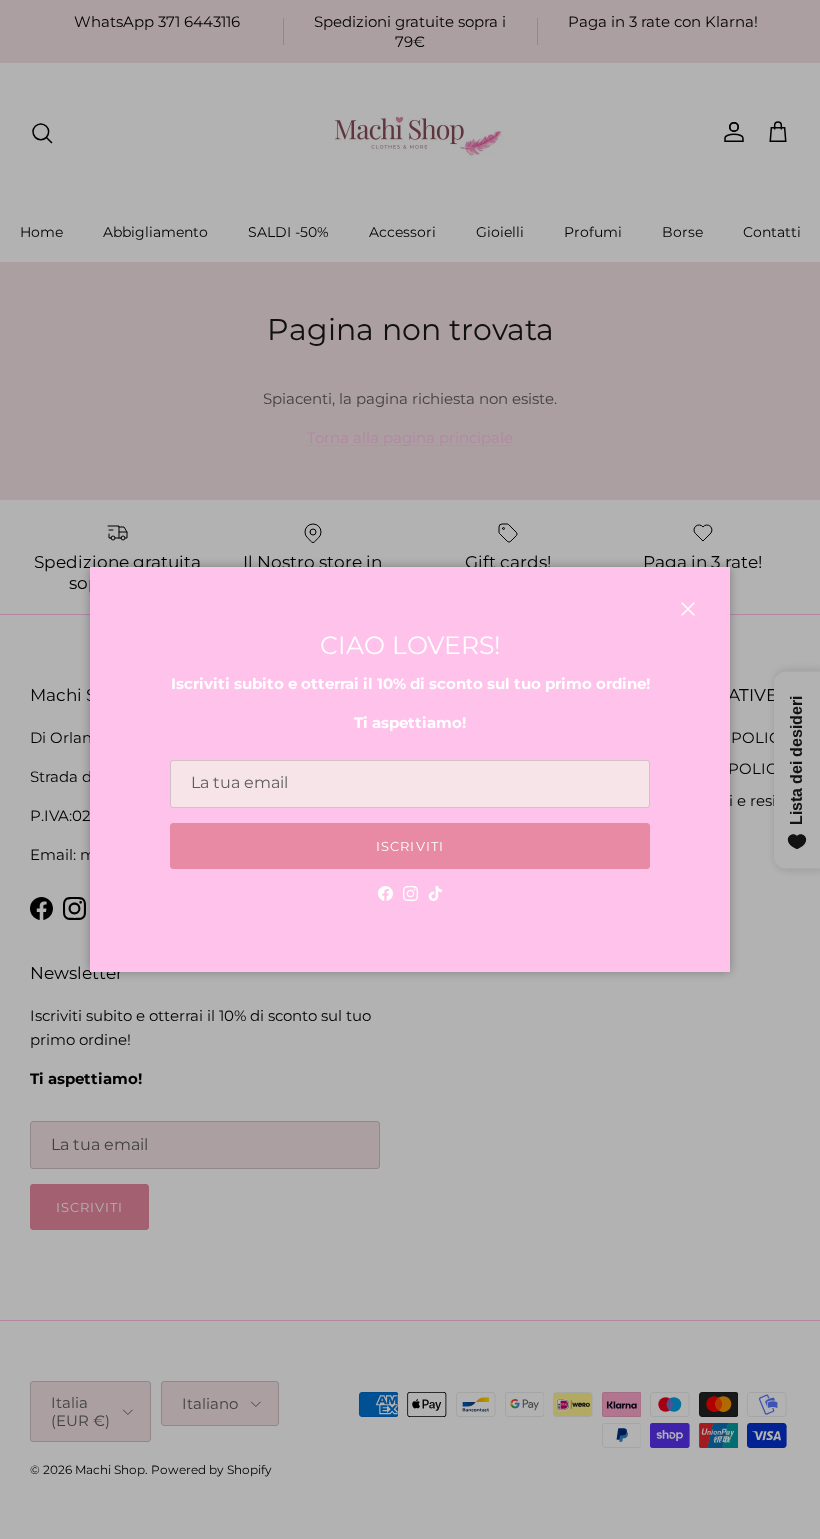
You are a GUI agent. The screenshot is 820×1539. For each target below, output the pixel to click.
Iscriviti (409, 846)
